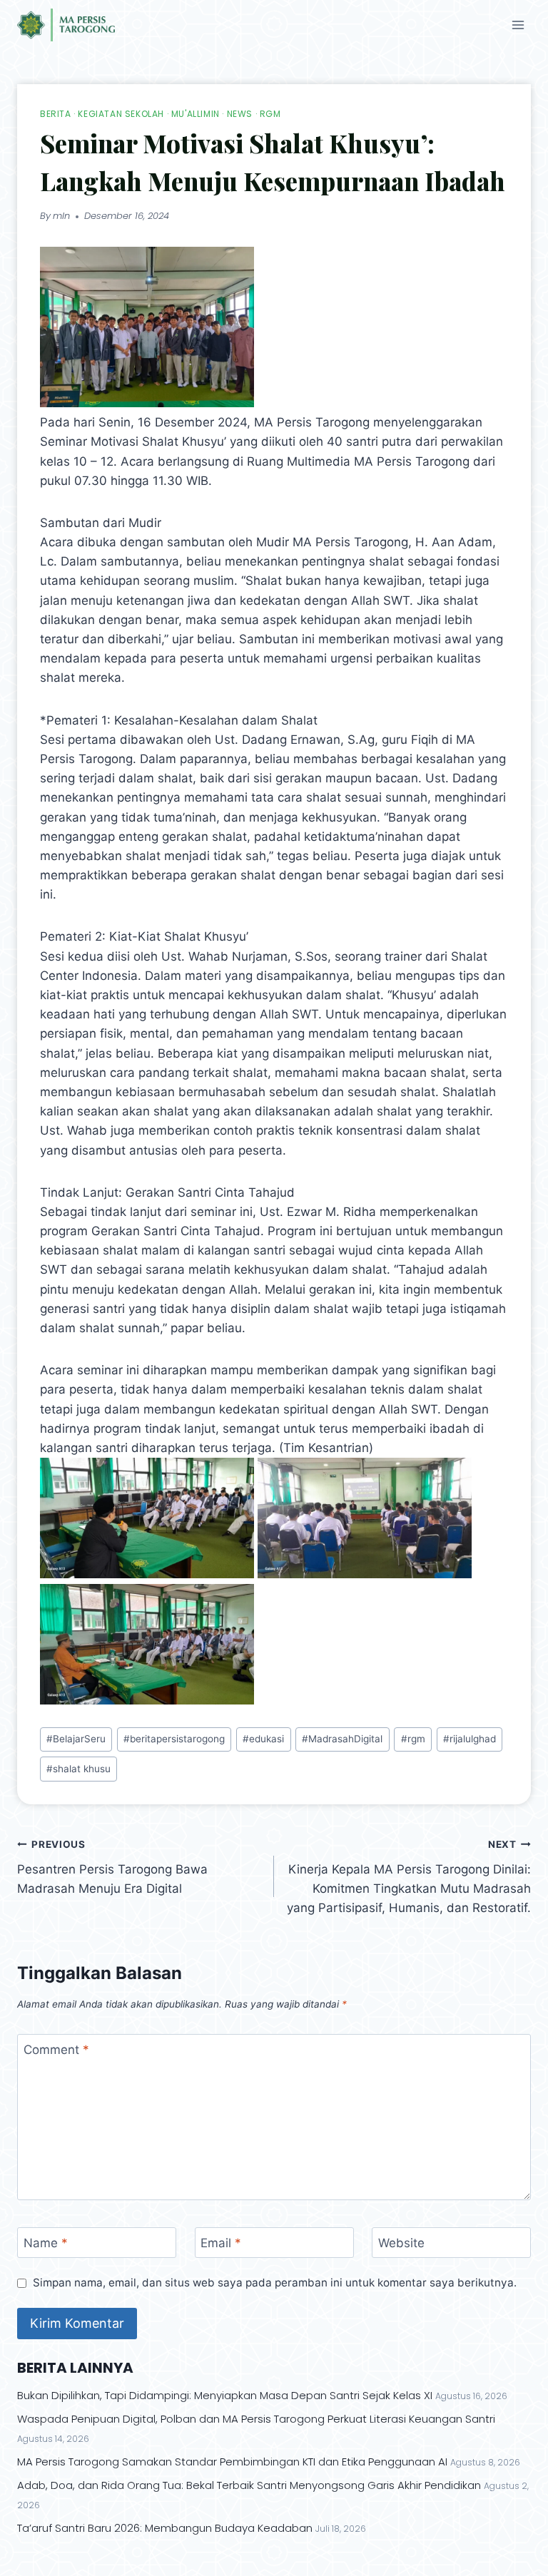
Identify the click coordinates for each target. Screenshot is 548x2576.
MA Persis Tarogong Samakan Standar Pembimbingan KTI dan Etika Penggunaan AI (232, 2462)
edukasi (263, 1739)
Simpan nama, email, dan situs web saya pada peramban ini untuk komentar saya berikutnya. (275, 2283)
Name (46, 2243)
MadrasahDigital (342, 1739)
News (240, 114)
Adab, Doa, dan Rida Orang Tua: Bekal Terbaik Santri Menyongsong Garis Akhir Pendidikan (249, 2485)
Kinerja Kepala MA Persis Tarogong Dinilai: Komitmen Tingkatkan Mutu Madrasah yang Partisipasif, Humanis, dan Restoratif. (409, 1877)
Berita (56, 114)
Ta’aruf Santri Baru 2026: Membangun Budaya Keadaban (165, 2528)
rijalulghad (470, 1739)
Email (221, 2243)
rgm (413, 1739)
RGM (270, 114)
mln (61, 216)
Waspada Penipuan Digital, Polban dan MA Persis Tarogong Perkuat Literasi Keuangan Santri (256, 2419)
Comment (56, 2050)
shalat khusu (78, 1769)
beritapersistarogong (174, 1739)
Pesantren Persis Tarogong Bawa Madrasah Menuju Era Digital (112, 1867)
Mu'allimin (196, 114)
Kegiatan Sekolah (121, 114)
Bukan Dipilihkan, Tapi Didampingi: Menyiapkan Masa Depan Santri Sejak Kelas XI (225, 2395)
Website (401, 2243)
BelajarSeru (76, 1739)
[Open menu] (518, 25)
